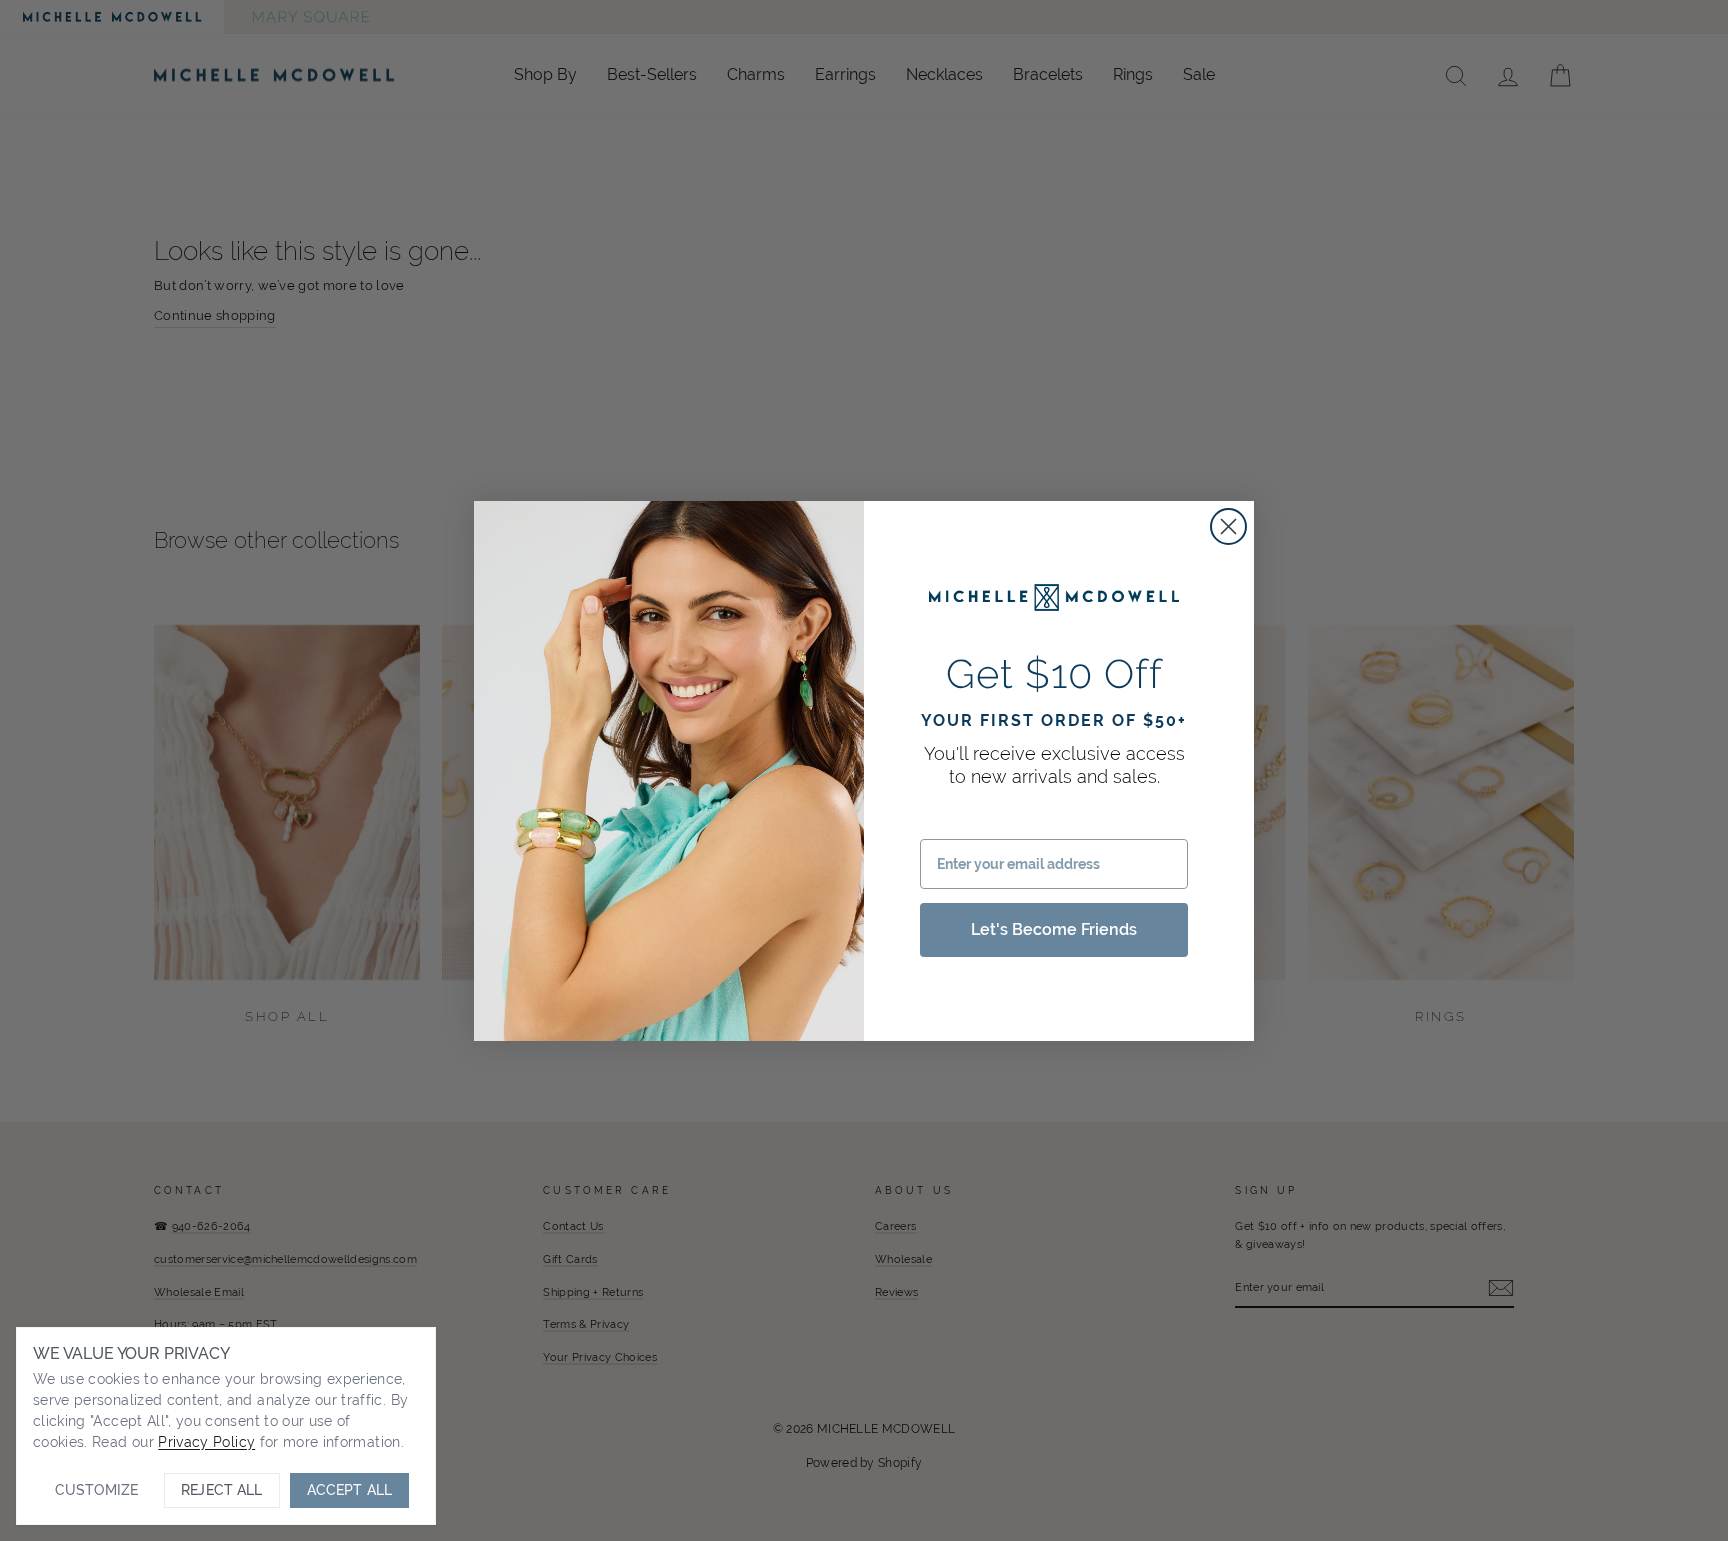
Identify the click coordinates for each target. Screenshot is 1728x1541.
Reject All (221, 1490)
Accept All (349, 1490)
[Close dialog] (1228, 526)
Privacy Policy (206, 1442)
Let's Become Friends (1054, 929)
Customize (96, 1490)
